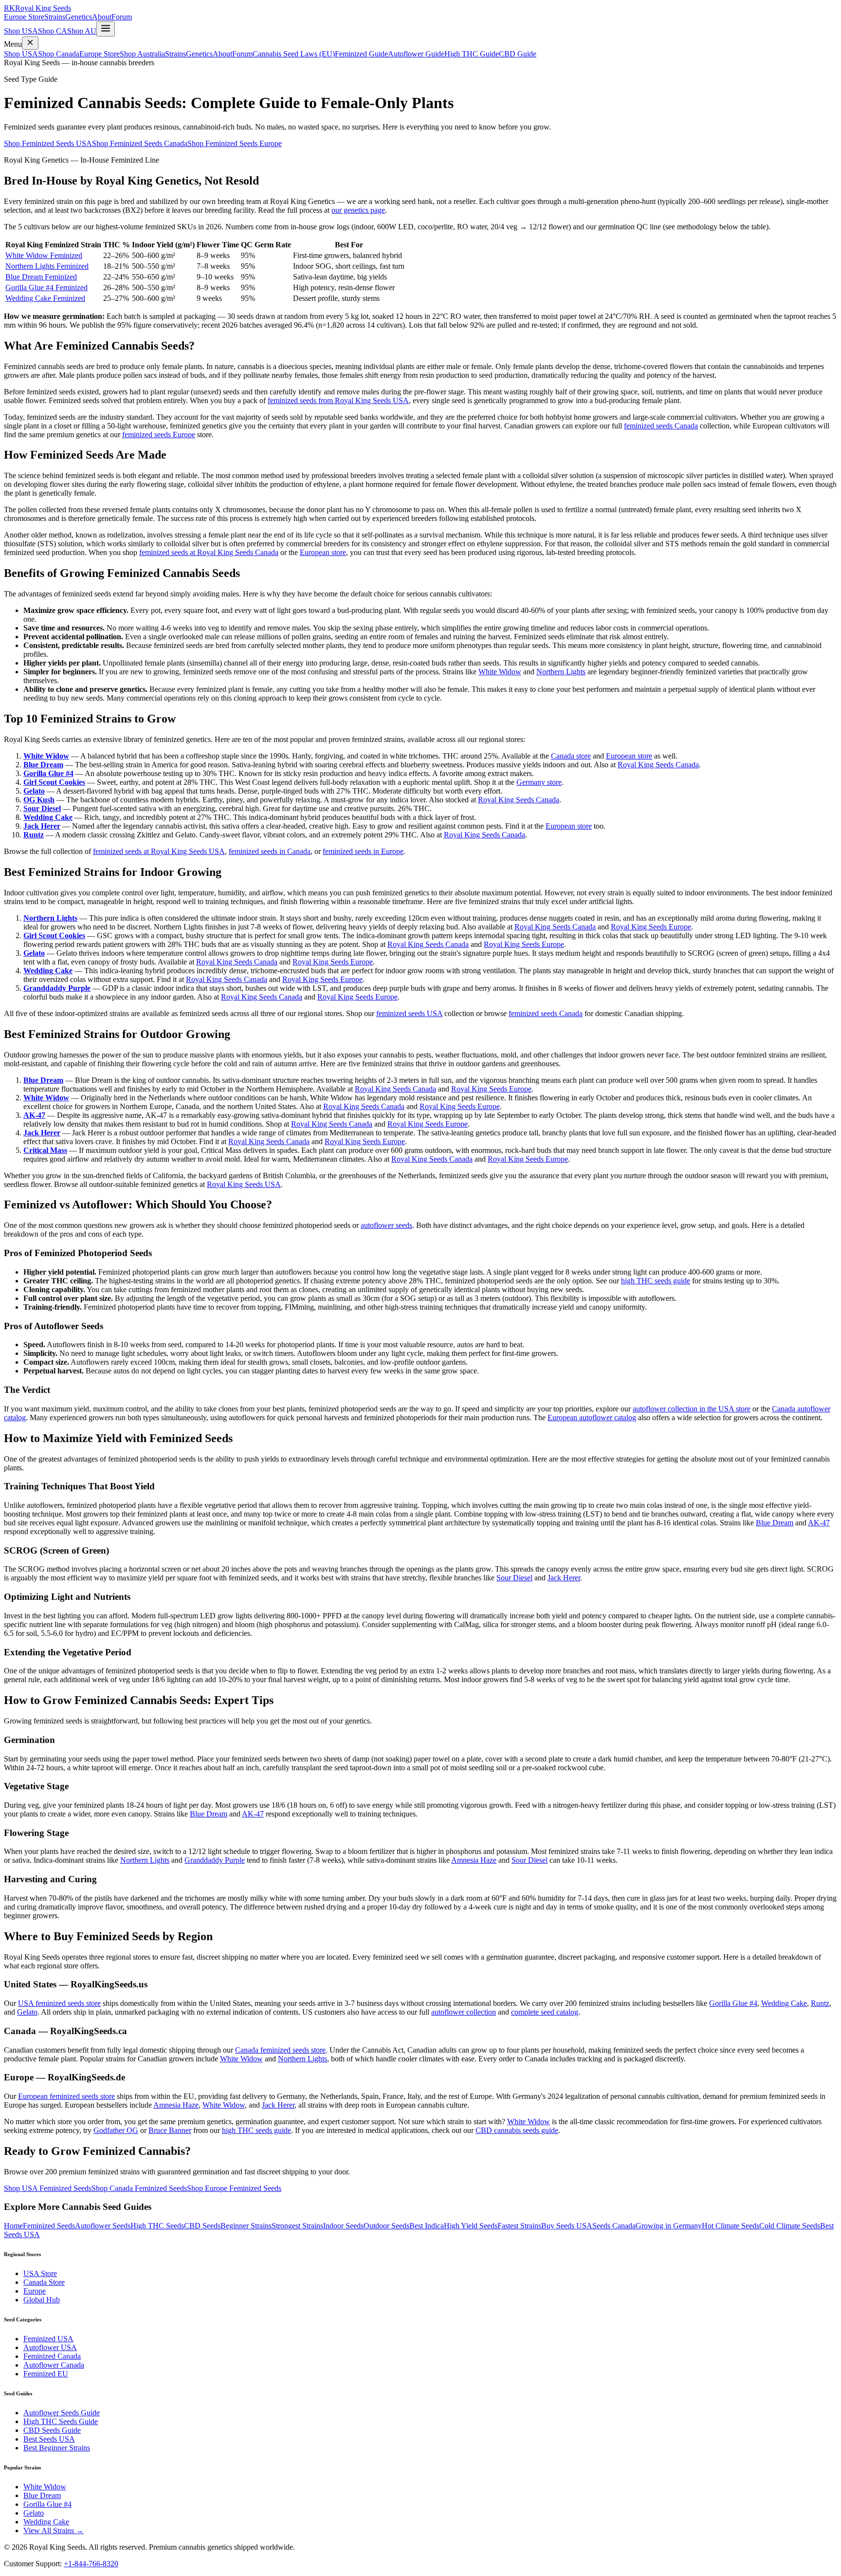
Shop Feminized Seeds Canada (140, 143)
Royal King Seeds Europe (651, 927)
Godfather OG (116, 2130)
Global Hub (42, 2300)
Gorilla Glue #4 (48, 773)
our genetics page (358, 210)
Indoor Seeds (343, 2226)
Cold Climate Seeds (790, 2226)
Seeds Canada (614, 2226)
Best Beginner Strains (57, 2448)
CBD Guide (518, 54)
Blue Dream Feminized (41, 277)
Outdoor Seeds (386, 2226)
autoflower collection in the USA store (692, 1409)
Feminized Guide (361, 54)
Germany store (539, 782)
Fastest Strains (519, 2226)
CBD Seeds (202, 2226)
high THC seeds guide (656, 1281)
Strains (55, 17)
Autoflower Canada (54, 2365)
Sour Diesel (42, 808)
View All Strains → (54, 2530)
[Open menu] (106, 29)
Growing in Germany (669, 2226)
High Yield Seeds (471, 2226)
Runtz (34, 835)
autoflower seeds (386, 1225)
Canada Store (44, 2282)
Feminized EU (46, 2374)
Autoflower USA (50, 2347)
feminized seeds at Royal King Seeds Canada (209, 552)
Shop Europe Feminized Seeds (234, 2188)
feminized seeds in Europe (363, 851)
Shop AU (82, 31)
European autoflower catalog (592, 1418)
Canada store (571, 756)
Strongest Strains (297, 2226)
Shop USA (21, 31)
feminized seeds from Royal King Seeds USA (338, 400)
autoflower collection (464, 2012)
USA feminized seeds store (59, 2003)
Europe (35, 2291)
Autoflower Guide (416, 54)
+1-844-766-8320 (91, 2564)
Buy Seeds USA (567, 2226)
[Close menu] (30, 43)
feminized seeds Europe (159, 435)
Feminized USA (48, 2339)
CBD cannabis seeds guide (517, 2130)
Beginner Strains (246, 2226)
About (102, 17)
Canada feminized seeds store (280, 2050)
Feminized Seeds (49, 2226)
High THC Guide (472, 54)
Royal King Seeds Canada (658, 765)
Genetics (79, 17)
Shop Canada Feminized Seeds (139, 2188)
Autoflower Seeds (103, 2226)
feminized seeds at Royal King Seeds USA (159, 851)
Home (13, 2226)
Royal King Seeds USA (244, 1184)
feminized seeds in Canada (270, 851)
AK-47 (34, 1115)
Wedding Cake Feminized (45, 298)
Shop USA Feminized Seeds (48, 2188)
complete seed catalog (545, 2012)
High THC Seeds (157, 2226)
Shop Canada (59, 54)
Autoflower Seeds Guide (62, 2413)
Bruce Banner (170, 2130)
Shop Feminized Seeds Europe (235, 143)
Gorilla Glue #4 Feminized (46, 287)
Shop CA (53, 31)
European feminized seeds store (66, 2096)
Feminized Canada (52, 2356)
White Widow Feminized (44, 255)
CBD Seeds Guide (52, 2430)
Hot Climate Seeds (731, 2226)
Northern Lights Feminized (47, 266)
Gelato (34, 791)
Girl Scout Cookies (54, 782)
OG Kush (39, 800)
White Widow (500, 672)
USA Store (40, 2273)
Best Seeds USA (49, 2439)
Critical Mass (45, 1150)
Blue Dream (43, 765)
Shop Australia (142, 54)
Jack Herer (42, 826)
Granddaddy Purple (57, 988)
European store (323, 552)
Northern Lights (561, 672)
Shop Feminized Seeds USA (48, 143)
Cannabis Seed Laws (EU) (294, 54)
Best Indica (427, 2226)
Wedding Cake (48, 817)
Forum (122, 17)
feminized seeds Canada (661, 426)
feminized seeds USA (409, 1013)
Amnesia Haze (474, 1860)
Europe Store (24, 17)
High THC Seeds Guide (61, 2421)
